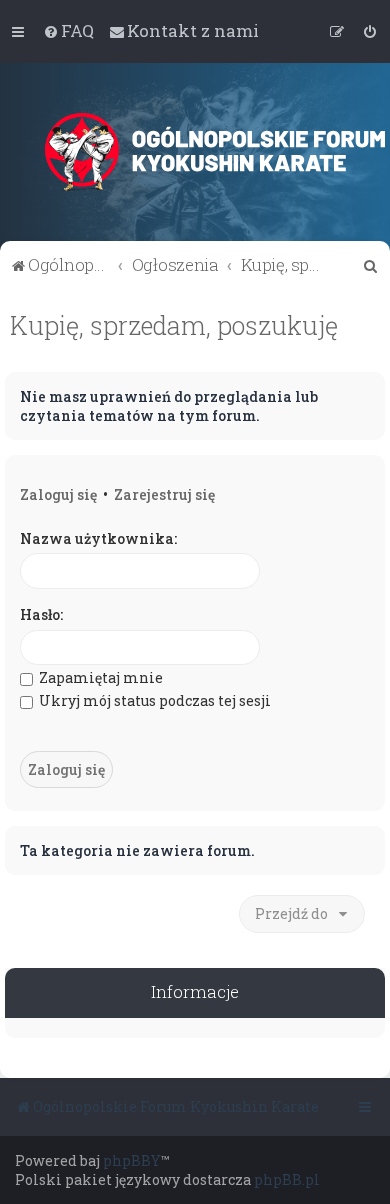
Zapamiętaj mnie (99, 677)
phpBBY (132, 1160)
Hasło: (41, 614)
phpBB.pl (287, 1179)
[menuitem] (68, 31)
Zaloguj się (58, 494)
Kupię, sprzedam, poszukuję (174, 325)
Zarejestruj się (164, 494)
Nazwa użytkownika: (98, 538)
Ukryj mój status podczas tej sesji (153, 700)
